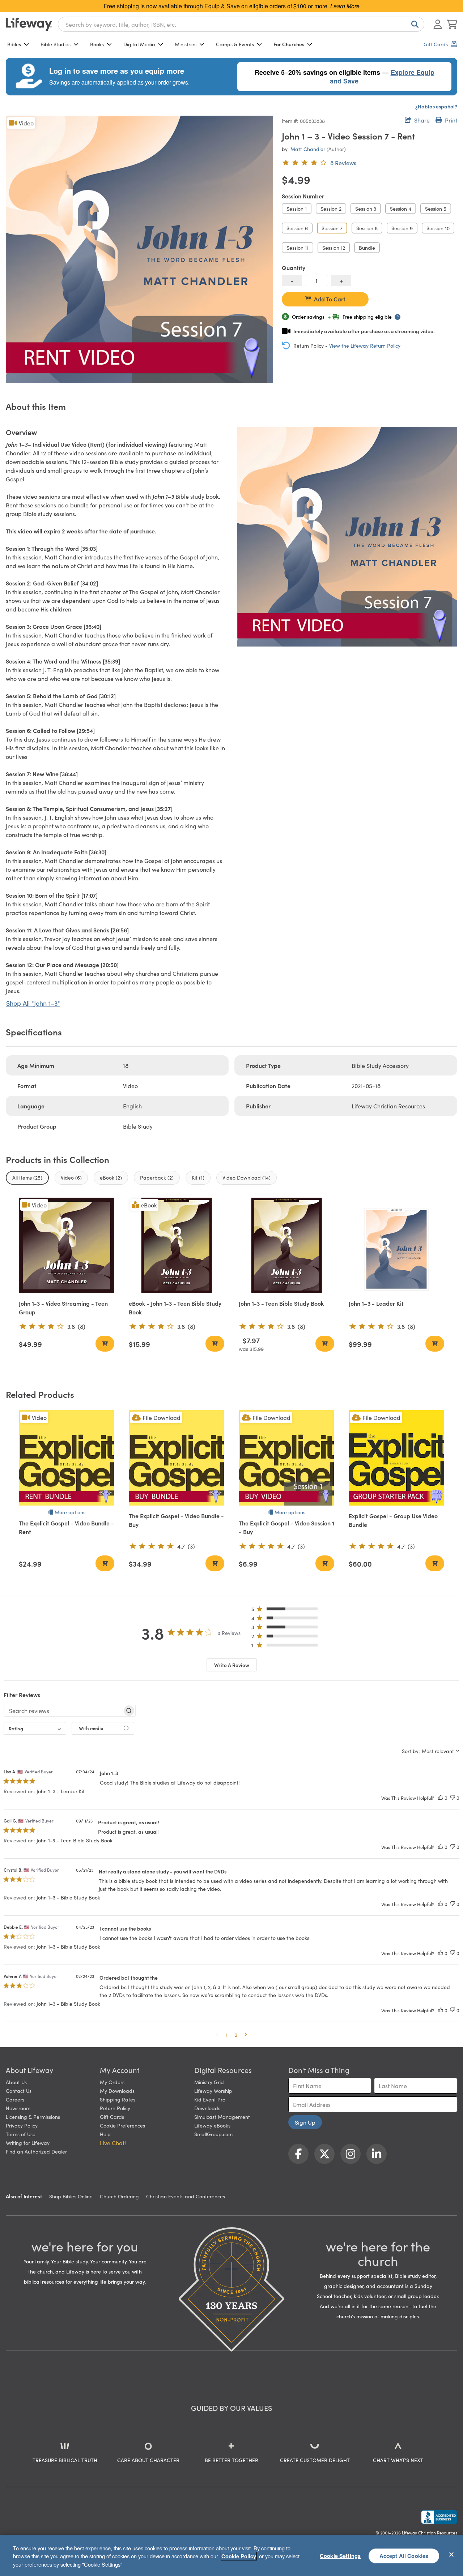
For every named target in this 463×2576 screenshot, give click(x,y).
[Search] (413, 24)
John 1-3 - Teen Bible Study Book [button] (75, 1840)
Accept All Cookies (404, 2555)
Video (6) (71, 1177)
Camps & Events (235, 44)
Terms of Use (21, 2134)
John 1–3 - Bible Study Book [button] (68, 1897)
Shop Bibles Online (71, 2196)
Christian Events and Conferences (186, 2196)
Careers (15, 2099)
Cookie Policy (239, 2556)
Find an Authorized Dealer (36, 2151)
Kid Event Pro (210, 2099)
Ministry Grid (209, 2082)
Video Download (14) (247, 1177)
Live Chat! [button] (113, 2143)
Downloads (207, 2108)
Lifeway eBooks (212, 2125)
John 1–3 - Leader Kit (376, 1303)
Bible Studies (56, 44)
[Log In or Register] (438, 24)
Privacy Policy (22, 2125)
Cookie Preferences (122, 2125)
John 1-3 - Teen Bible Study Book (281, 1303)
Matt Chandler (308, 149)
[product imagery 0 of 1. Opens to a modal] (139, 249)
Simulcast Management (222, 2117)
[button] (287, 1611)
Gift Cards (112, 2117)
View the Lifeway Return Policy (365, 345)
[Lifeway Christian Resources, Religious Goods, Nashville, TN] (439, 2517)
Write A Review (232, 1665)
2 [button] (236, 2035)
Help (105, 2134)
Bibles (14, 44)
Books (97, 44)
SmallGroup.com (213, 2134)
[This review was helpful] (441, 1798)
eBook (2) (111, 1177)
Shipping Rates (118, 2099)
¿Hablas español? (436, 106)
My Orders (112, 2082)
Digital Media (139, 44)
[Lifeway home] (29, 24)
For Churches (289, 44)
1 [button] (227, 2035)
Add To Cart (330, 299)
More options (70, 1512)
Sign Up (305, 2122)
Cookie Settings (340, 2555)
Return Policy (115, 2108)
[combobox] (241, 24)
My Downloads (117, 2091)
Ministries (186, 44)
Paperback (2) (157, 1177)
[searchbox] (63, 1710)
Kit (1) (198, 1177)
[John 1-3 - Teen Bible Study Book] (286, 1245)
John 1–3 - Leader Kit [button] (61, 1791)
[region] (231, 2555)
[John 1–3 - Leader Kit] (396, 1245)
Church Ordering (119, 2196)
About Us (16, 2082)
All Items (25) (27, 1177)
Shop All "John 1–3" (33, 1003)
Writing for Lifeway (28, 2143)
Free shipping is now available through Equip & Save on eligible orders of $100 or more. (232, 6)
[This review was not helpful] (453, 1798)
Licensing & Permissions (33, 2117)
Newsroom (18, 2108)
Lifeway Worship (213, 2091)
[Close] (451, 2554)
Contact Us (19, 2091)
